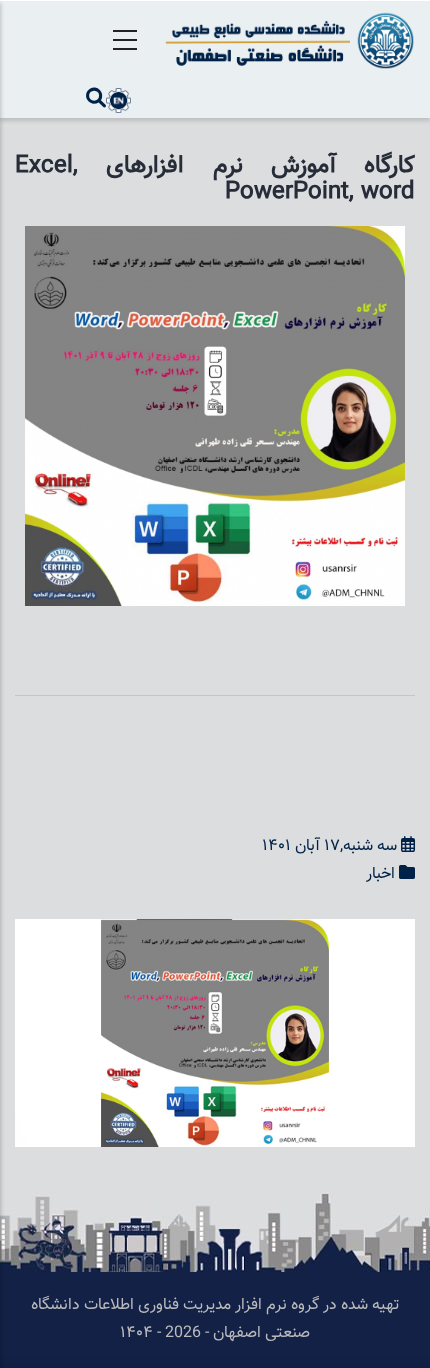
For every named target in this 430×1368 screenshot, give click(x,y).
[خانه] (286, 40)
